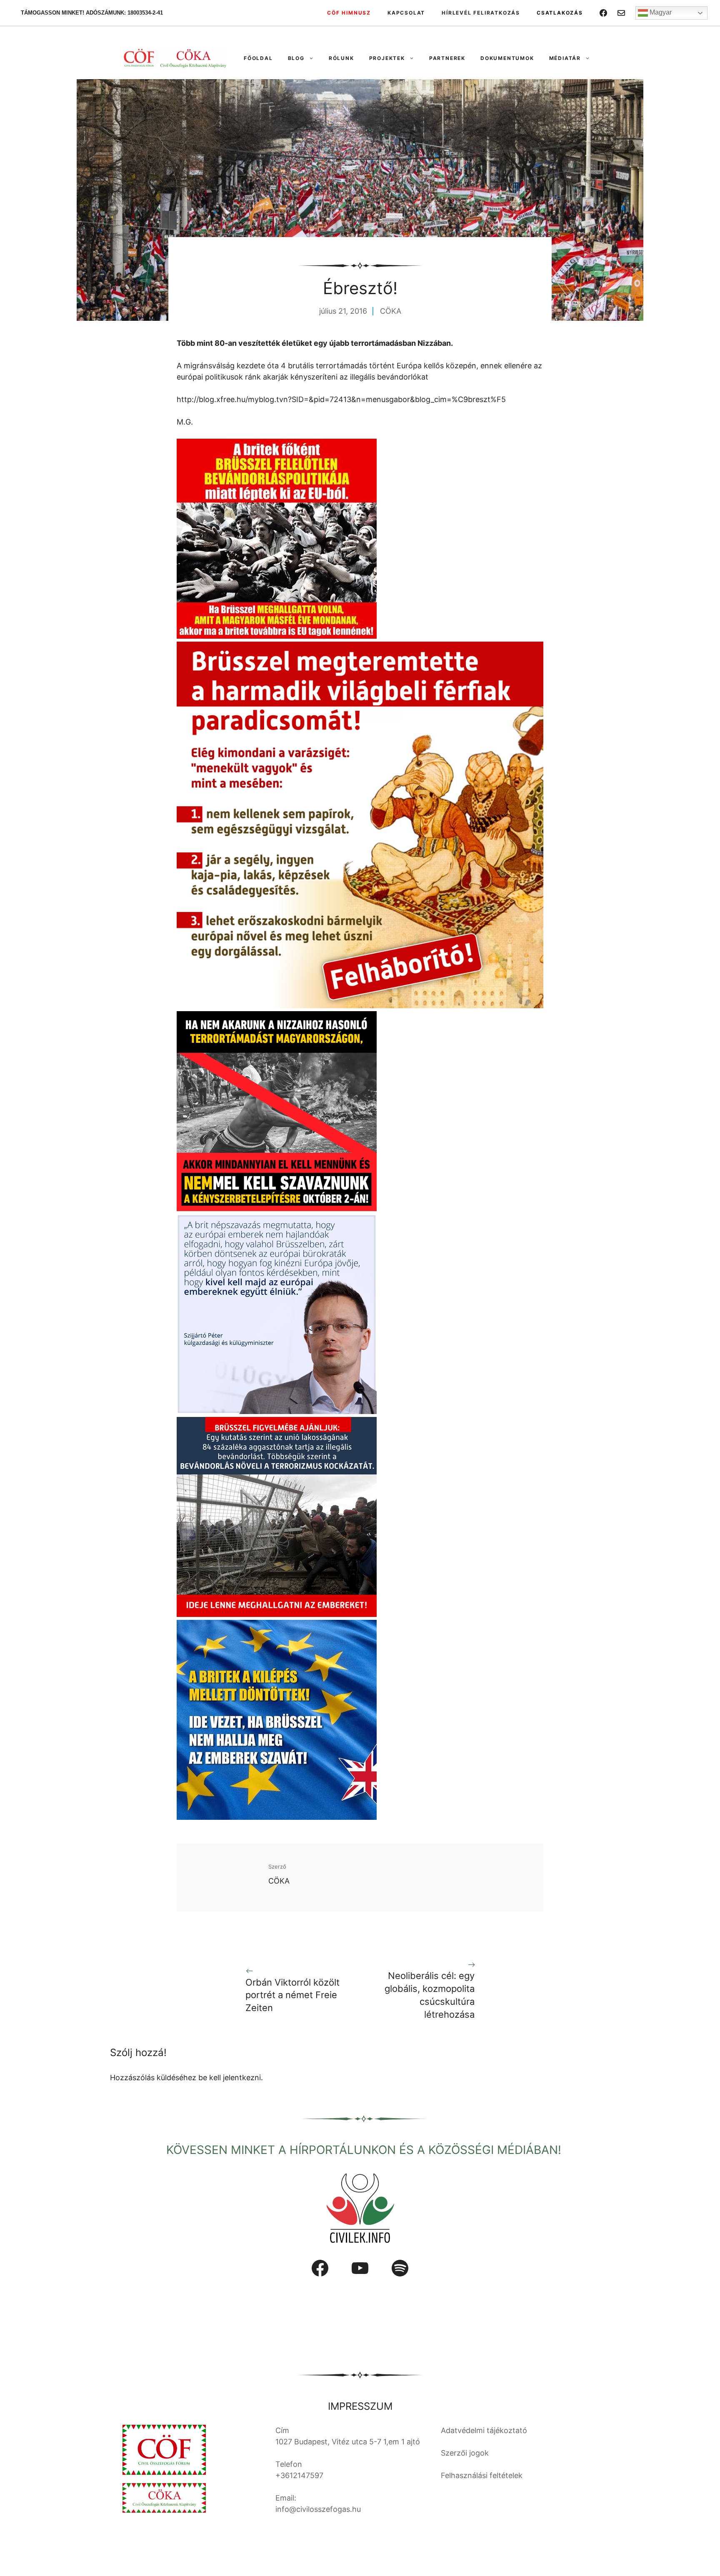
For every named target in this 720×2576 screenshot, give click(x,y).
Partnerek (447, 58)
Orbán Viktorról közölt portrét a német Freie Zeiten (292, 1995)
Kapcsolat (406, 13)
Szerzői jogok (465, 2453)
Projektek (387, 58)
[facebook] (603, 13)
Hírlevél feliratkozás (481, 13)
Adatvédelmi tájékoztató (484, 2430)
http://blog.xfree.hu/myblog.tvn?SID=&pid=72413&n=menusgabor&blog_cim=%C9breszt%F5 (341, 399)
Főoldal (258, 58)
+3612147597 (299, 2475)
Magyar (660, 12)
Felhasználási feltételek (482, 2475)
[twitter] (621, 13)
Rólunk (341, 58)
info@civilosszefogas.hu (318, 2509)
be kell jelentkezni (230, 2078)
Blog (296, 58)
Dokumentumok (507, 58)
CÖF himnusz (349, 13)
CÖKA (391, 311)
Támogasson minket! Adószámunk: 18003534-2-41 (92, 13)
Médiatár (565, 58)
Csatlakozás (560, 13)
